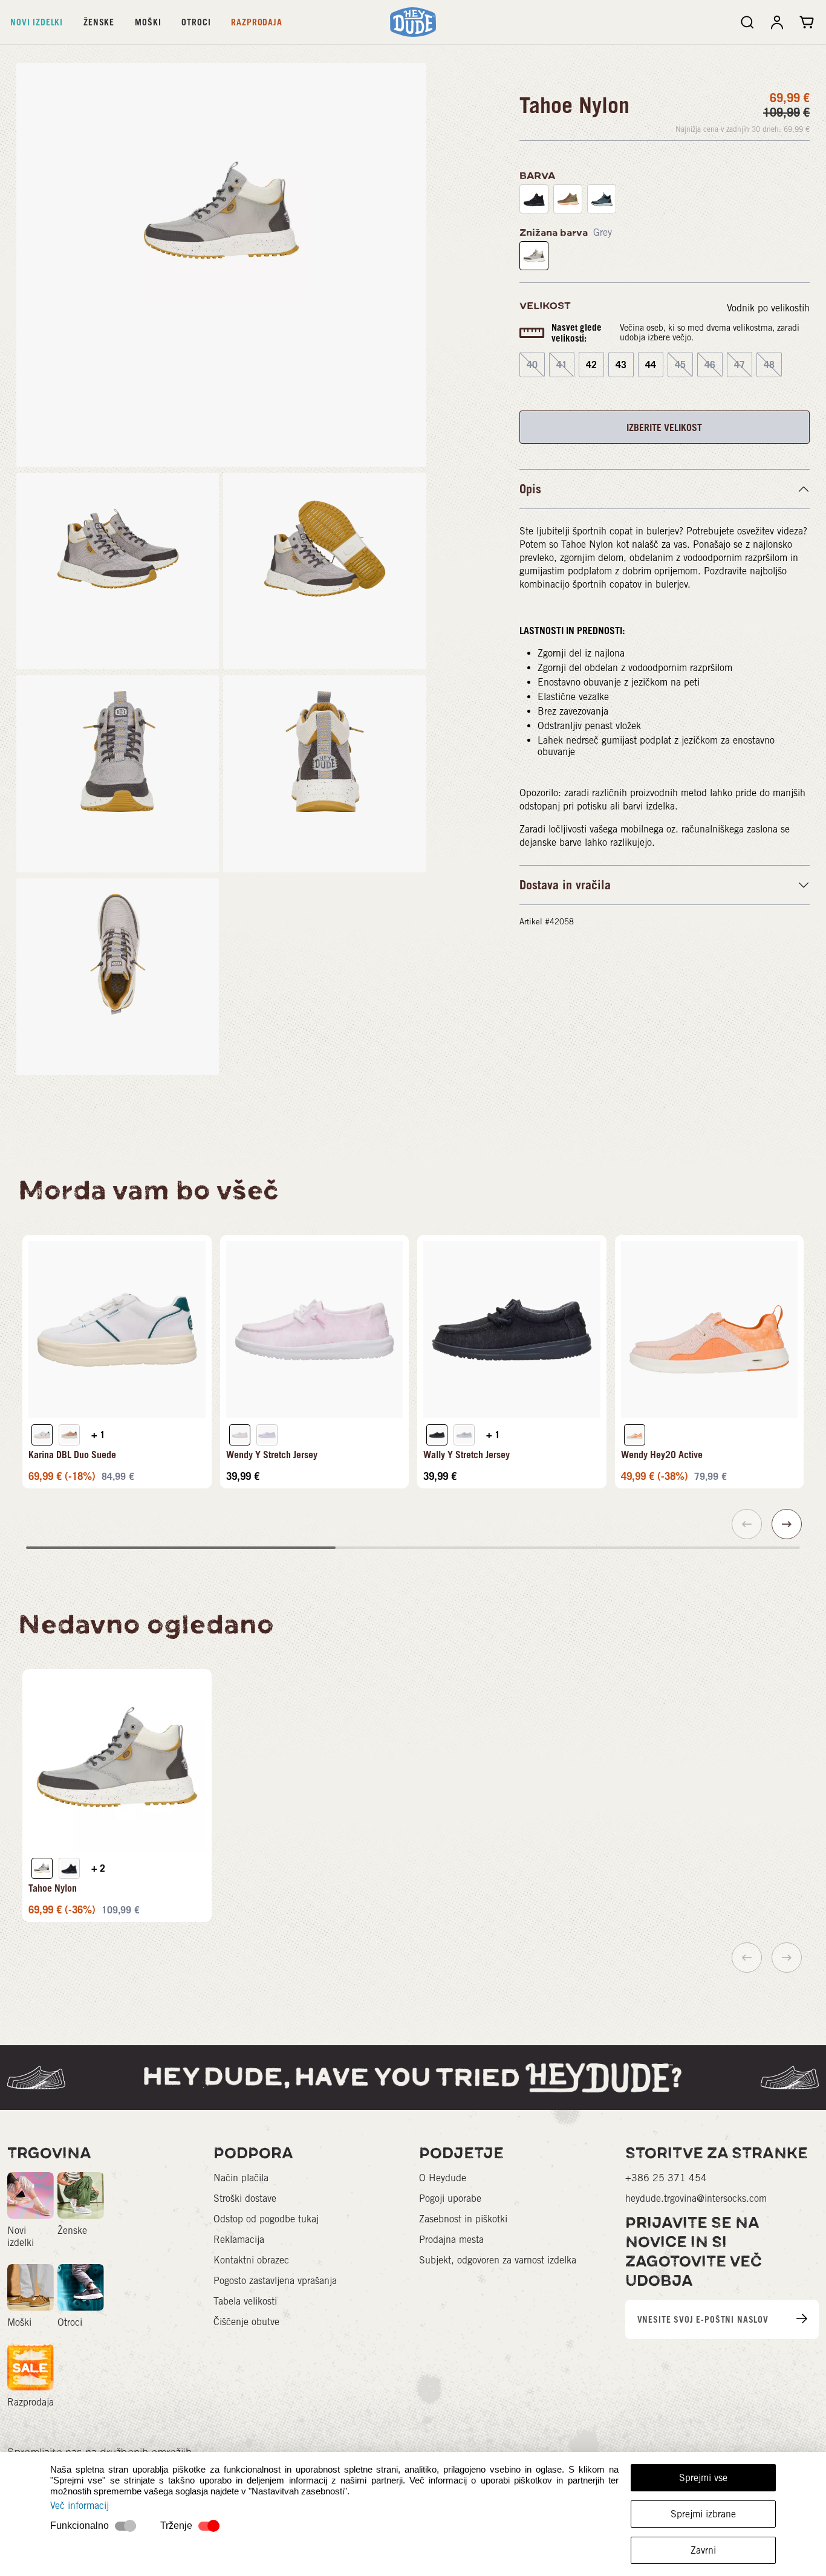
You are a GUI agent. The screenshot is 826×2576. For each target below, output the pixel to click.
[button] (787, 1524)
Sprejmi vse (703, 2478)
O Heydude (443, 2178)
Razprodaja (256, 22)
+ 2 (98, 1868)
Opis (530, 489)
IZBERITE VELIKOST (664, 427)
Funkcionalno (80, 2526)
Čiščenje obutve (246, 2322)
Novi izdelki (37, 22)
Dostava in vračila (565, 885)
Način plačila (241, 2178)
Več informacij (80, 2506)
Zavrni (703, 2550)
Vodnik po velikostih (768, 308)
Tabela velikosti (245, 2301)
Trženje (176, 2526)
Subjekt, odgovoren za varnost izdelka (498, 2260)
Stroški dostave (245, 2198)
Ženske (99, 22)
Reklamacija (239, 2240)
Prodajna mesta (451, 2240)
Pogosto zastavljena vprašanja (275, 2281)
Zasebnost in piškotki (463, 2219)
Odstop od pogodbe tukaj (266, 2219)
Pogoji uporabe (450, 2198)
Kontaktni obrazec (251, 2260)
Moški (148, 22)
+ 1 (98, 1435)
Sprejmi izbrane (703, 2514)
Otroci (196, 22)
